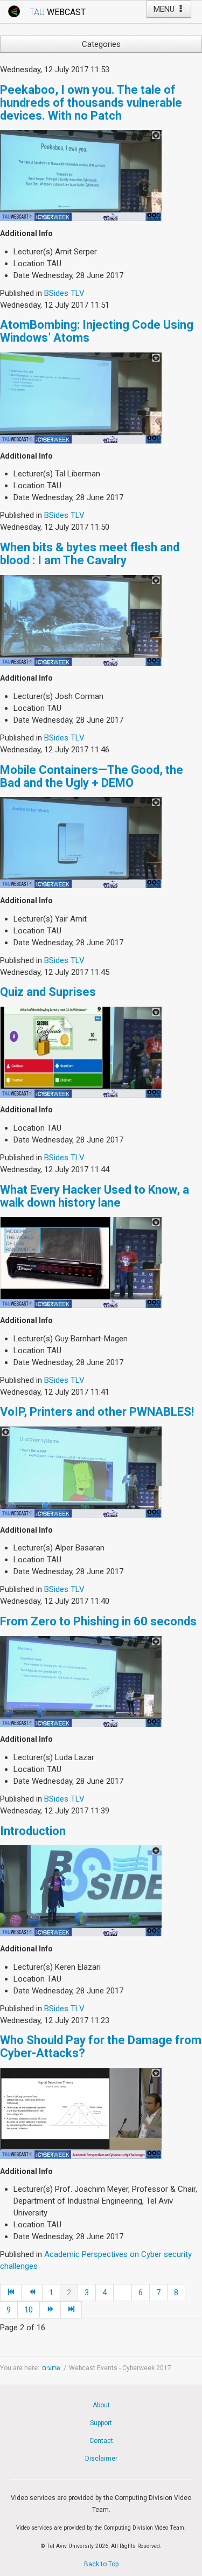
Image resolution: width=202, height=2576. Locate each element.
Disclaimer (101, 2459)
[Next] (50, 2310)
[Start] (11, 2293)
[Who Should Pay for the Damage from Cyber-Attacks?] (81, 2113)
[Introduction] (81, 1891)
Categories (101, 44)
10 (29, 2310)
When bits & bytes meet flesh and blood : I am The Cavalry (90, 554)
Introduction (33, 1831)
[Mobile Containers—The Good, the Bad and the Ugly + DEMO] (81, 842)
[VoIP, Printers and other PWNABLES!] (81, 1472)
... (123, 2293)
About (101, 2405)
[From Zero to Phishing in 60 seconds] (81, 1681)
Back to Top (101, 2564)
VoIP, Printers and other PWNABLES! (97, 1412)
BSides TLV (64, 293)
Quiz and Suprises (48, 992)
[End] (71, 2310)
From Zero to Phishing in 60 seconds (98, 1621)
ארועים (51, 2368)
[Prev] (32, 2293)
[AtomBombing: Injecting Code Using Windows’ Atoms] (81, 397)
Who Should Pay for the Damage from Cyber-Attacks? (101, 2047)
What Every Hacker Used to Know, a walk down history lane (95, 1196)
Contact (101, 2441)
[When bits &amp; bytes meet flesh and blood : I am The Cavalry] (81, 620)
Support (101, 2423)
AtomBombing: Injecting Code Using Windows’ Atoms (97, 331)
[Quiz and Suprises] (81, 1051)
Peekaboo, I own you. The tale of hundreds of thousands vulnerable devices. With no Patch (91, 103)
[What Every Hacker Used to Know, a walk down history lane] (81, 1262)
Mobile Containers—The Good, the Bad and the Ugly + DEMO (92, 776)
